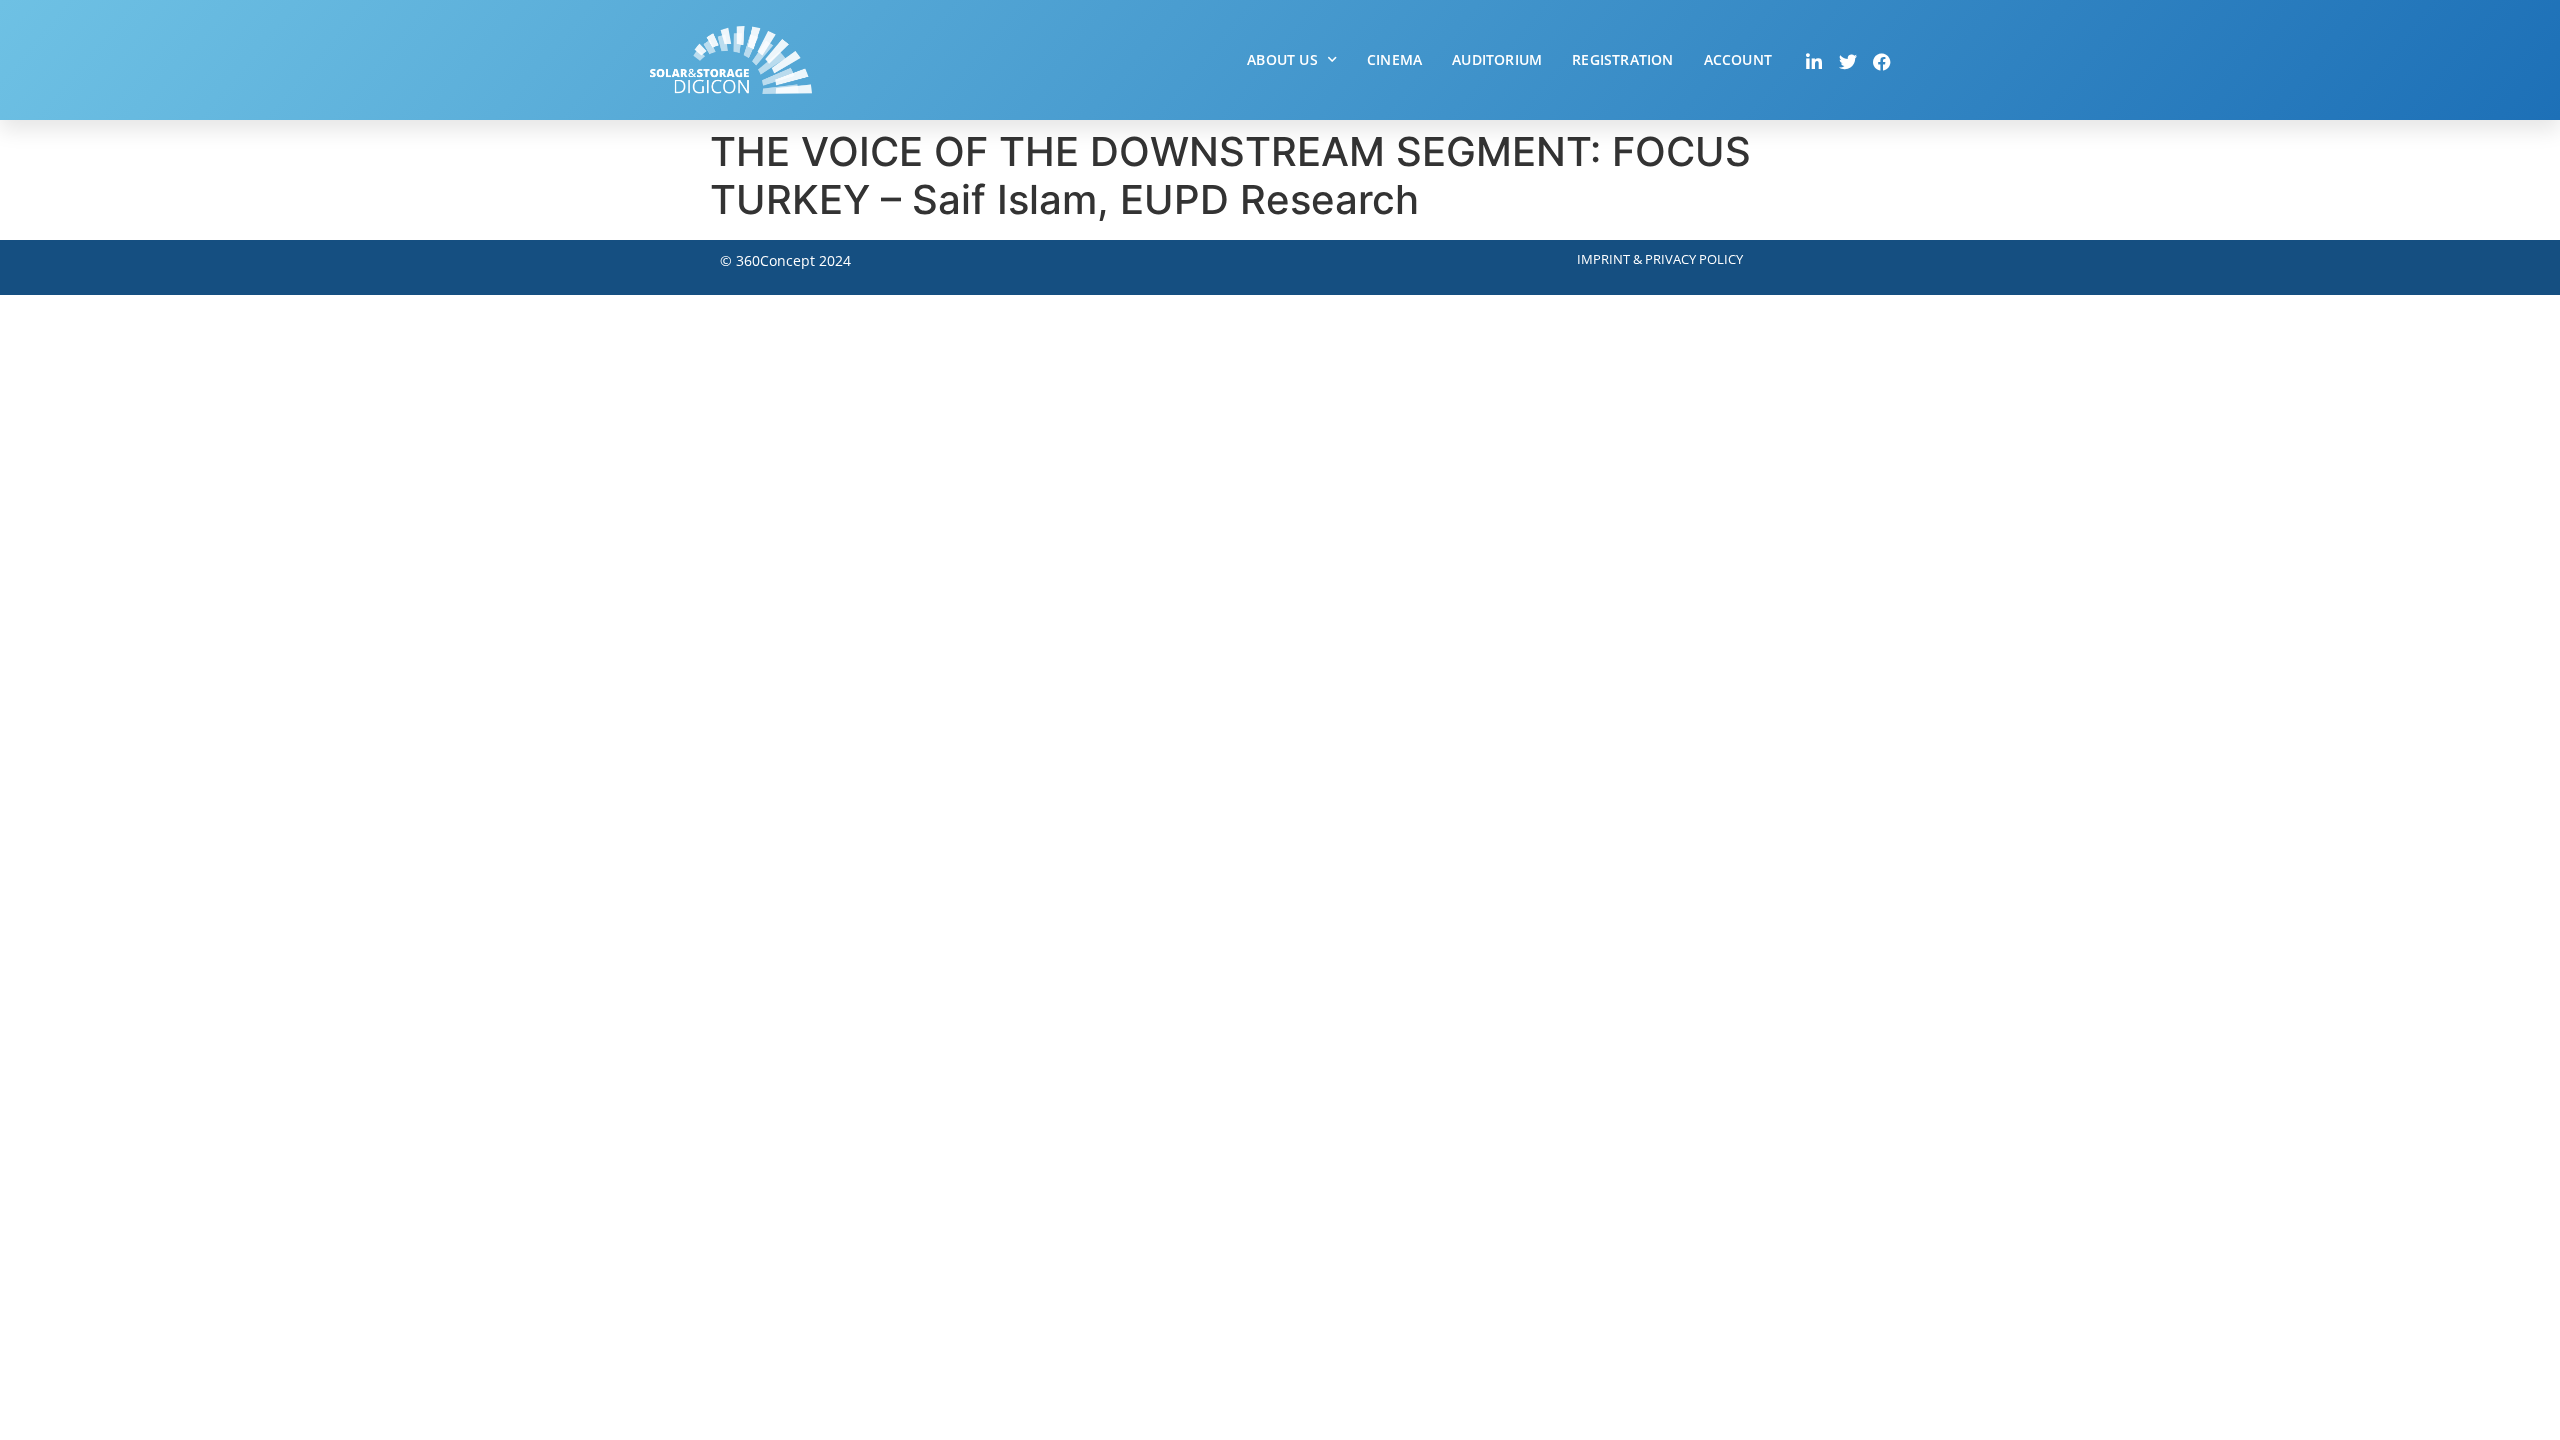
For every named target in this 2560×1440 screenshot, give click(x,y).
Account (1738, 59)
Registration (1622, 59)
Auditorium (1497, 59)
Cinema (1394, 59)
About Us (1282, 59)
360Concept (775, 260)
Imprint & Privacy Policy (1660, 259)
